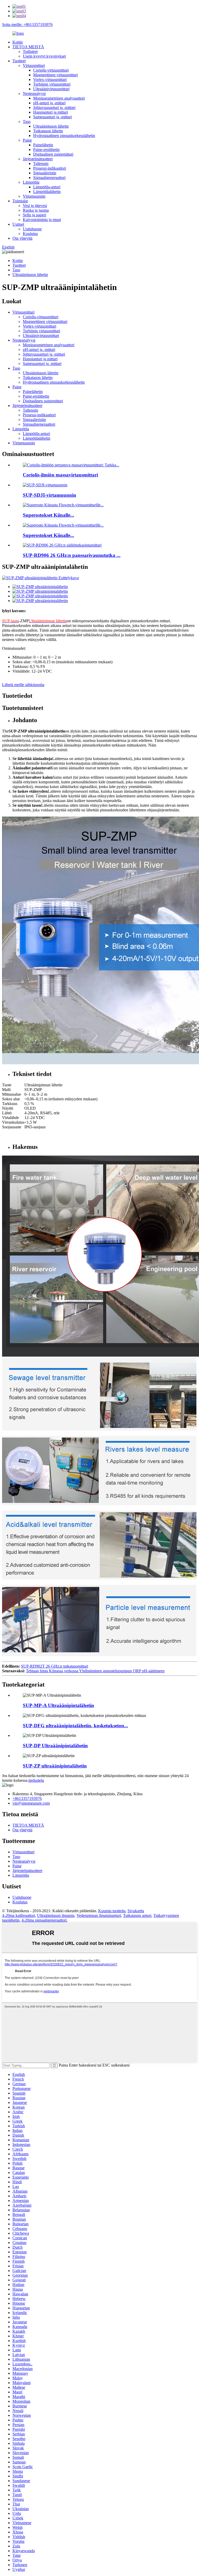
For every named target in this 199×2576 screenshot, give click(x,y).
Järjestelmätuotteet (38, 159)
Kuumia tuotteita (112, 1911)
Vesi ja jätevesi (35, 206)
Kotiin (18, 42)
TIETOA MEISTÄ (28, 47)
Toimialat (20, 201)
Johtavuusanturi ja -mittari (54, 108)
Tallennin (41, 164)
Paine (27, 140)
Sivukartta (136, 1911)
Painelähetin (43, 145)
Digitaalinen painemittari (53, 154)
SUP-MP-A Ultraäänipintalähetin (58, 1705)
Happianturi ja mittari (51, 112)
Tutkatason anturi (137, 1915)
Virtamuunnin (34, 196)
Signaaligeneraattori (49, 178)
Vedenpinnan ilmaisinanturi (99, 1915)
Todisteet (30, 51)
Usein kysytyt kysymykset (44, 56)
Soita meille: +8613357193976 (27, 25)
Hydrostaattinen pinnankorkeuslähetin (64, 136)
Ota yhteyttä (22, 238)
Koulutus (30, 234)
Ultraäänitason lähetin (51, 126)
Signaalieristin (45, 173)
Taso (27, 122)
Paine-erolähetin (46, 150)
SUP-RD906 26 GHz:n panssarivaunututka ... (72, 555)
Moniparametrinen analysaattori (59, 98)
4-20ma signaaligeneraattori (44, 1920)
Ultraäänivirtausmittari (51, 89)
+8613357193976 (27, 1798)
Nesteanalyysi (34, 94)
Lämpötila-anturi (47, 187)
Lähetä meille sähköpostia (23, 685)
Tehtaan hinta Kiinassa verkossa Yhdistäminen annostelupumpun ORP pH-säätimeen (95, 1671)
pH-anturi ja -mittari (49, 103)
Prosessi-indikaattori (50, 168)
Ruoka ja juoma (36, 210)
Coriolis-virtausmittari (51, 70)
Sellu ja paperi (34, 215)
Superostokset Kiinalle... (48, 515)
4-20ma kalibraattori (19, 1915)
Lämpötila (31, 182)
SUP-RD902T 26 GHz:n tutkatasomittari (55, 1666)
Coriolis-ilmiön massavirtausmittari (60, 475)
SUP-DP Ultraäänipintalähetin (55, 1746)
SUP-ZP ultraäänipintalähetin (55, 1766)
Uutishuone (32, 229)
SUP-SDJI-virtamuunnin (49, 495)
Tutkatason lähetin (48, 131)
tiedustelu (36, 1780)
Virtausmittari (34, 65)
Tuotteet (19, 61)
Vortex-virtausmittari (50, 80)
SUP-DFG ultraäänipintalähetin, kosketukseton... (75, 1726)
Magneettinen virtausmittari (55, 75)
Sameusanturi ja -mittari (52, 117)
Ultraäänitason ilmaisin (56, 1915)
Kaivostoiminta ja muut (42, 220)
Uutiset (18, 224)
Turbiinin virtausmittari (52, 84)
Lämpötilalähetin (47, 192)
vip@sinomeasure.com (31, 1803)
